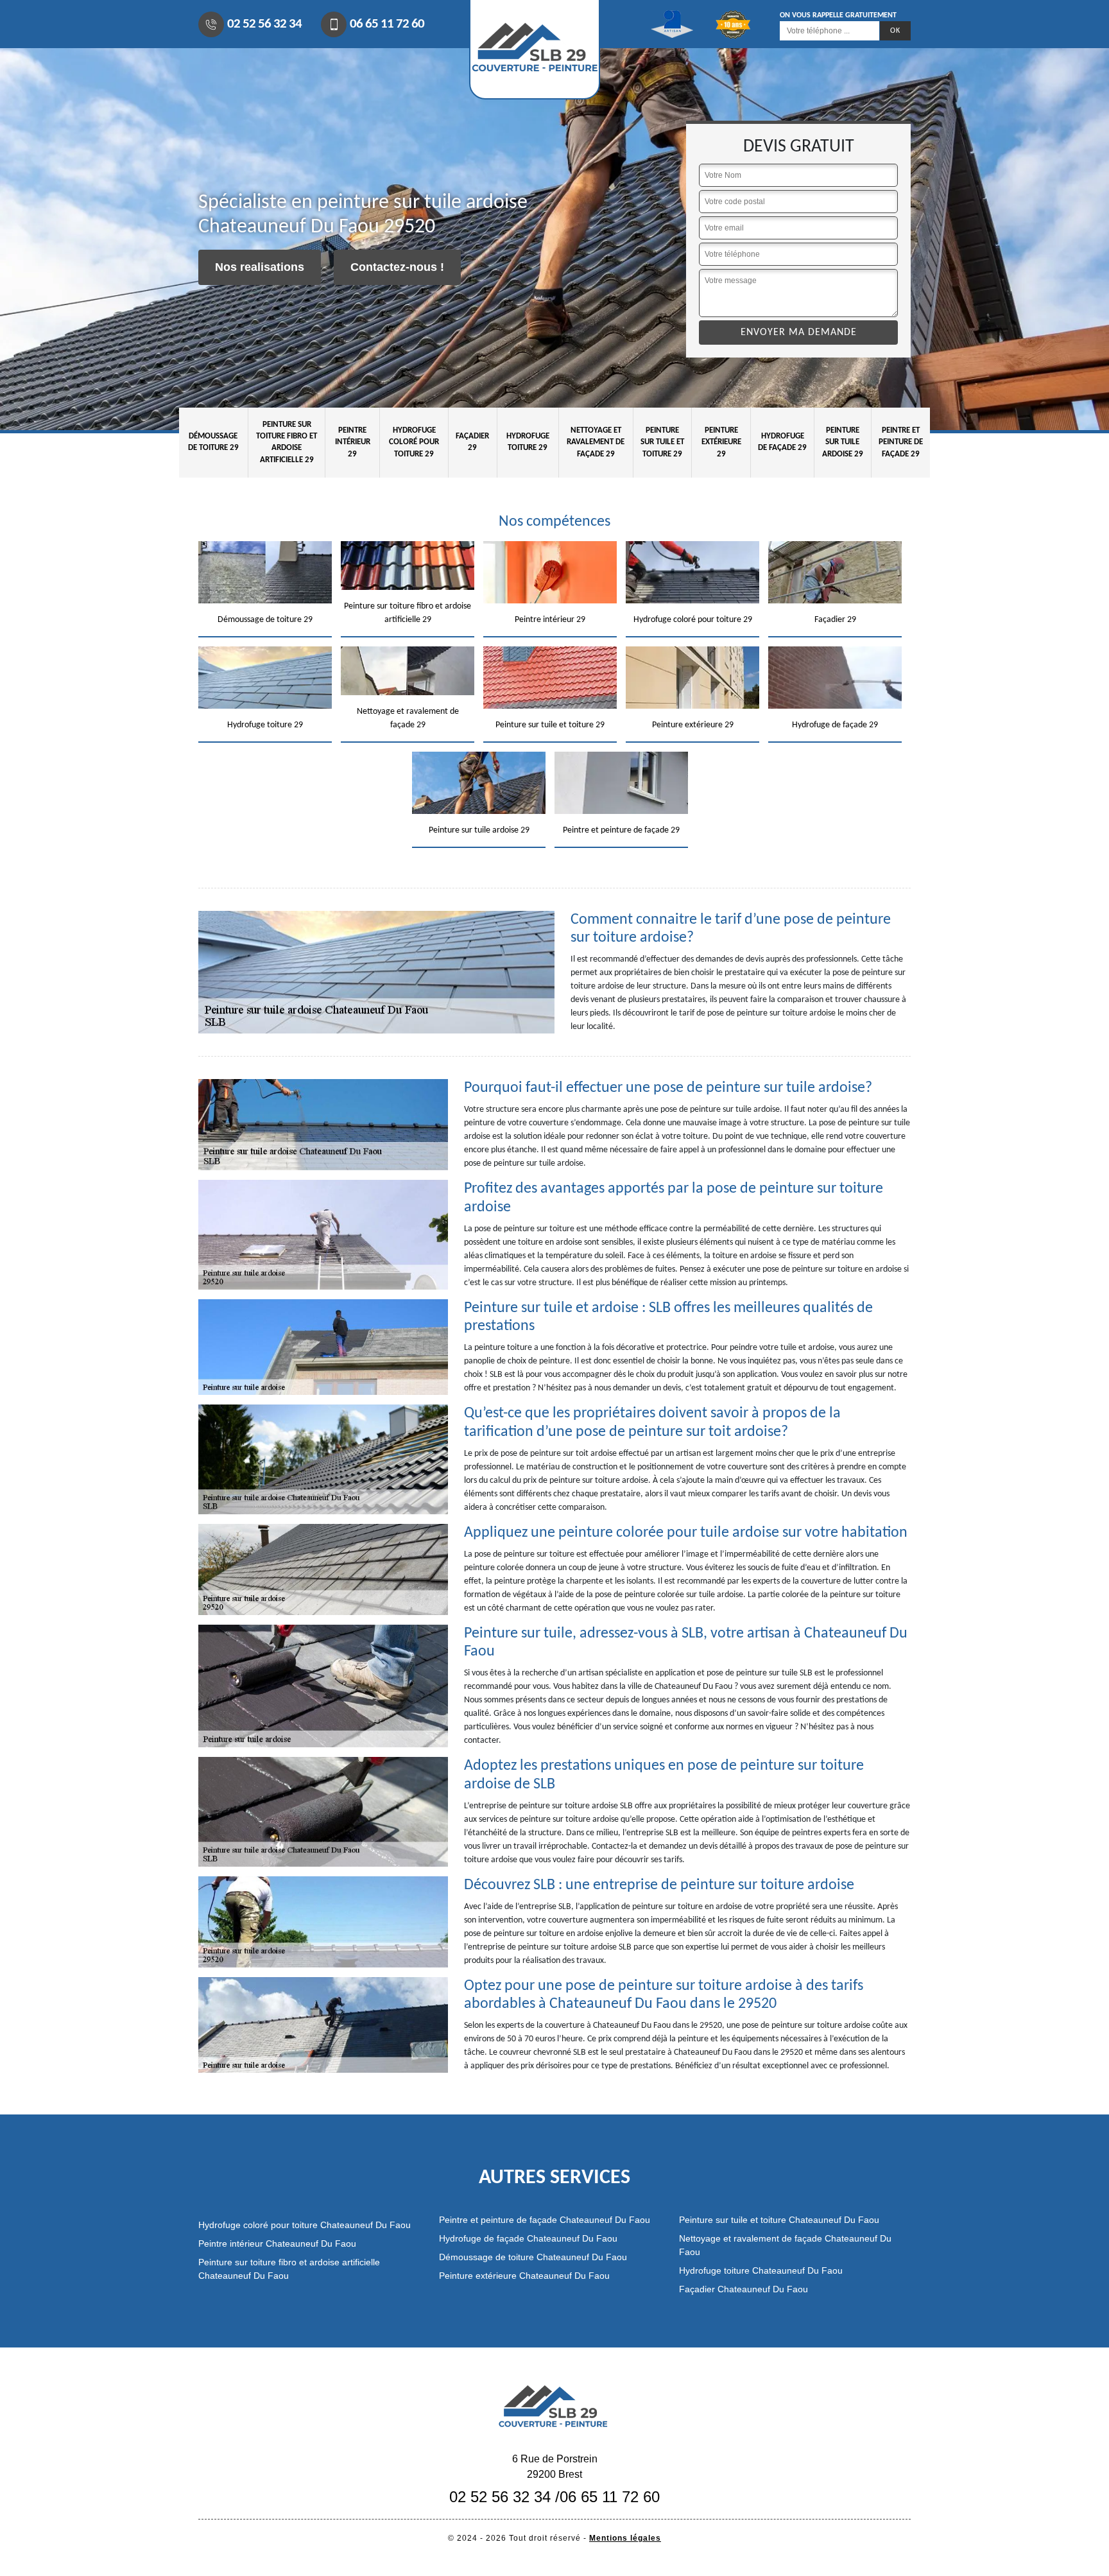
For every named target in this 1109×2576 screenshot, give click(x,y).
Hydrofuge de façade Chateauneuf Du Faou (528, 2238)
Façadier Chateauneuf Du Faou (744, 2289)
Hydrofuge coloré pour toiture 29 (414, 442)
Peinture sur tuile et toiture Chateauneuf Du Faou (779, 2220)
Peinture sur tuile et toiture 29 (662, 442)
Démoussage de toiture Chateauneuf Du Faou (533, 2257)
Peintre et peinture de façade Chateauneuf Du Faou (545, 2220)
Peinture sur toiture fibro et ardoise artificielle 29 (287, 442)
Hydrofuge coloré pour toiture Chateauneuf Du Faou (305, 2225)
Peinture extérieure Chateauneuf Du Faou (524, 2276)
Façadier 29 (472, 442)
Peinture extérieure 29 (721, 442)
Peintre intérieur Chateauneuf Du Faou (277, 2243)
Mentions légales (625, 2538)
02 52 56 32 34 (264, 24)
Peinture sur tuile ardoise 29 (843, 442)
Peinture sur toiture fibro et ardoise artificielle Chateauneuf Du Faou (289, 2269)
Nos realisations (260, 267)
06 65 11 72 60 (387, 24)
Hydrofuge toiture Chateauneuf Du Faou (761, 2270)
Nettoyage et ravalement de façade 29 (596, 442)
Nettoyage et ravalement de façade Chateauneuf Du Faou (785, 2245)
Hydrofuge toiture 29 (528, 442)
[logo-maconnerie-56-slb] (554, 2405)
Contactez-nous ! (397, 267)
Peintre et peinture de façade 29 (901, 442)
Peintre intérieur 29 (353, 442)
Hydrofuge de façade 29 (782, 442)
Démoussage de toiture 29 (213, 442)
